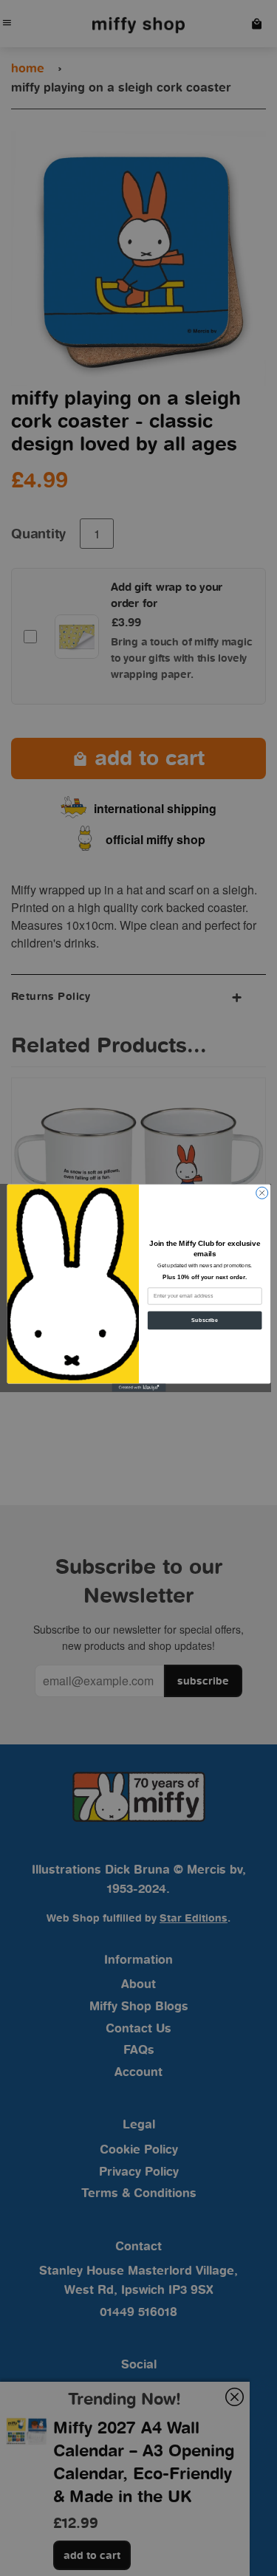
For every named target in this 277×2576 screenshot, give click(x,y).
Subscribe (205, 1320)
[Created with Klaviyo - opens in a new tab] (138, 1387)
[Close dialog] (261, 1193)
